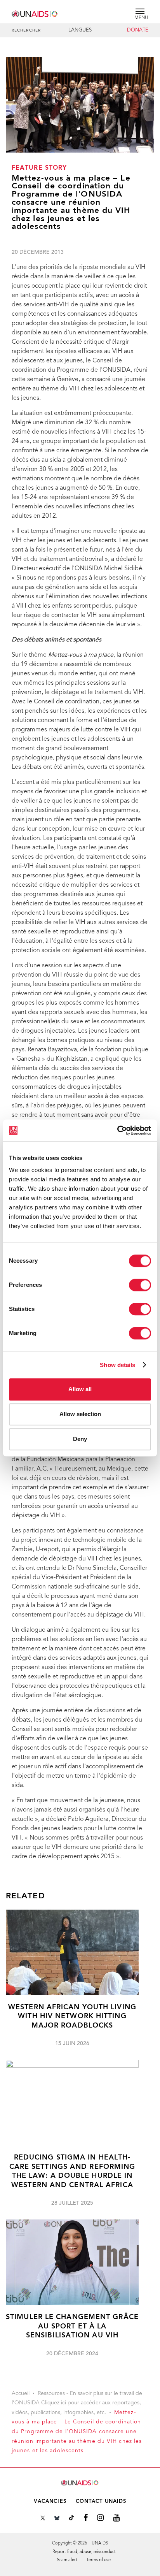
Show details (117, 1365)
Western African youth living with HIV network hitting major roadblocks (72, 2017)
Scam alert (67, 2560)
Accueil (21, 2394)
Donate (138, 30)
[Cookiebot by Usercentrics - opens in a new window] (117, 1130)
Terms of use (98, 2560)
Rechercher (26, 31)
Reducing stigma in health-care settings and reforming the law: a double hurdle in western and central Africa (72, 2171)
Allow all (80, 1389)
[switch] (140, 1285)
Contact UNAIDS (101, 2501)
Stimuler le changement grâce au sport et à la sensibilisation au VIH (72, 2326)
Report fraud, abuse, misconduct (84, 2552)
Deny (80, 1439)
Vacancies (50, 2501)
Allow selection (80, 1414)
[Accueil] (35, 13)
